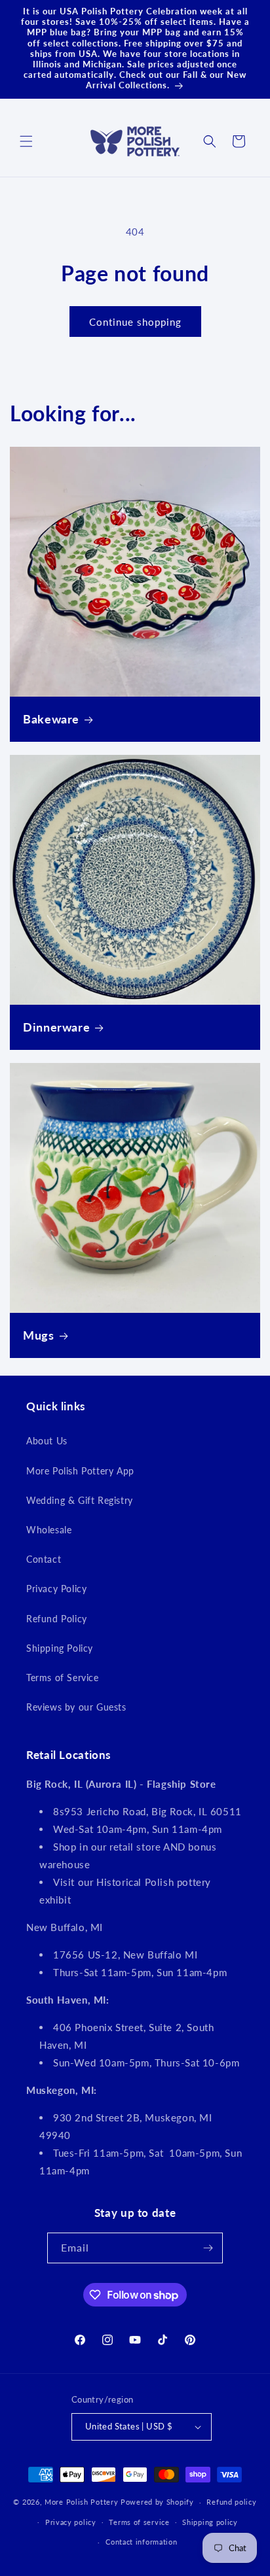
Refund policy (231, 2502)
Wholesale (49, 1530)
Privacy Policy (56, 1589)
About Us (47, 1441)
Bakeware (51, 719)
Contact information (141, 2542)
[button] (26, 141)
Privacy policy (71, 2522)
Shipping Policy (60, 1648)
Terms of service (139, 2522)
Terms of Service (63, 1678)
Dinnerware (56, 1027)
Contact (44, 1559)
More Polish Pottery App (80, 1471)
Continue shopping (135, 322)
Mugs (39, 1335)
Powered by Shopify (157, 2502)
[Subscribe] (208, 2248)
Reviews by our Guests (76, 1707)
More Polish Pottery (81, 2502)
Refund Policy (57, 1619)
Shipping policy (210, 2522)
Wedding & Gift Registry (80, 1500)
